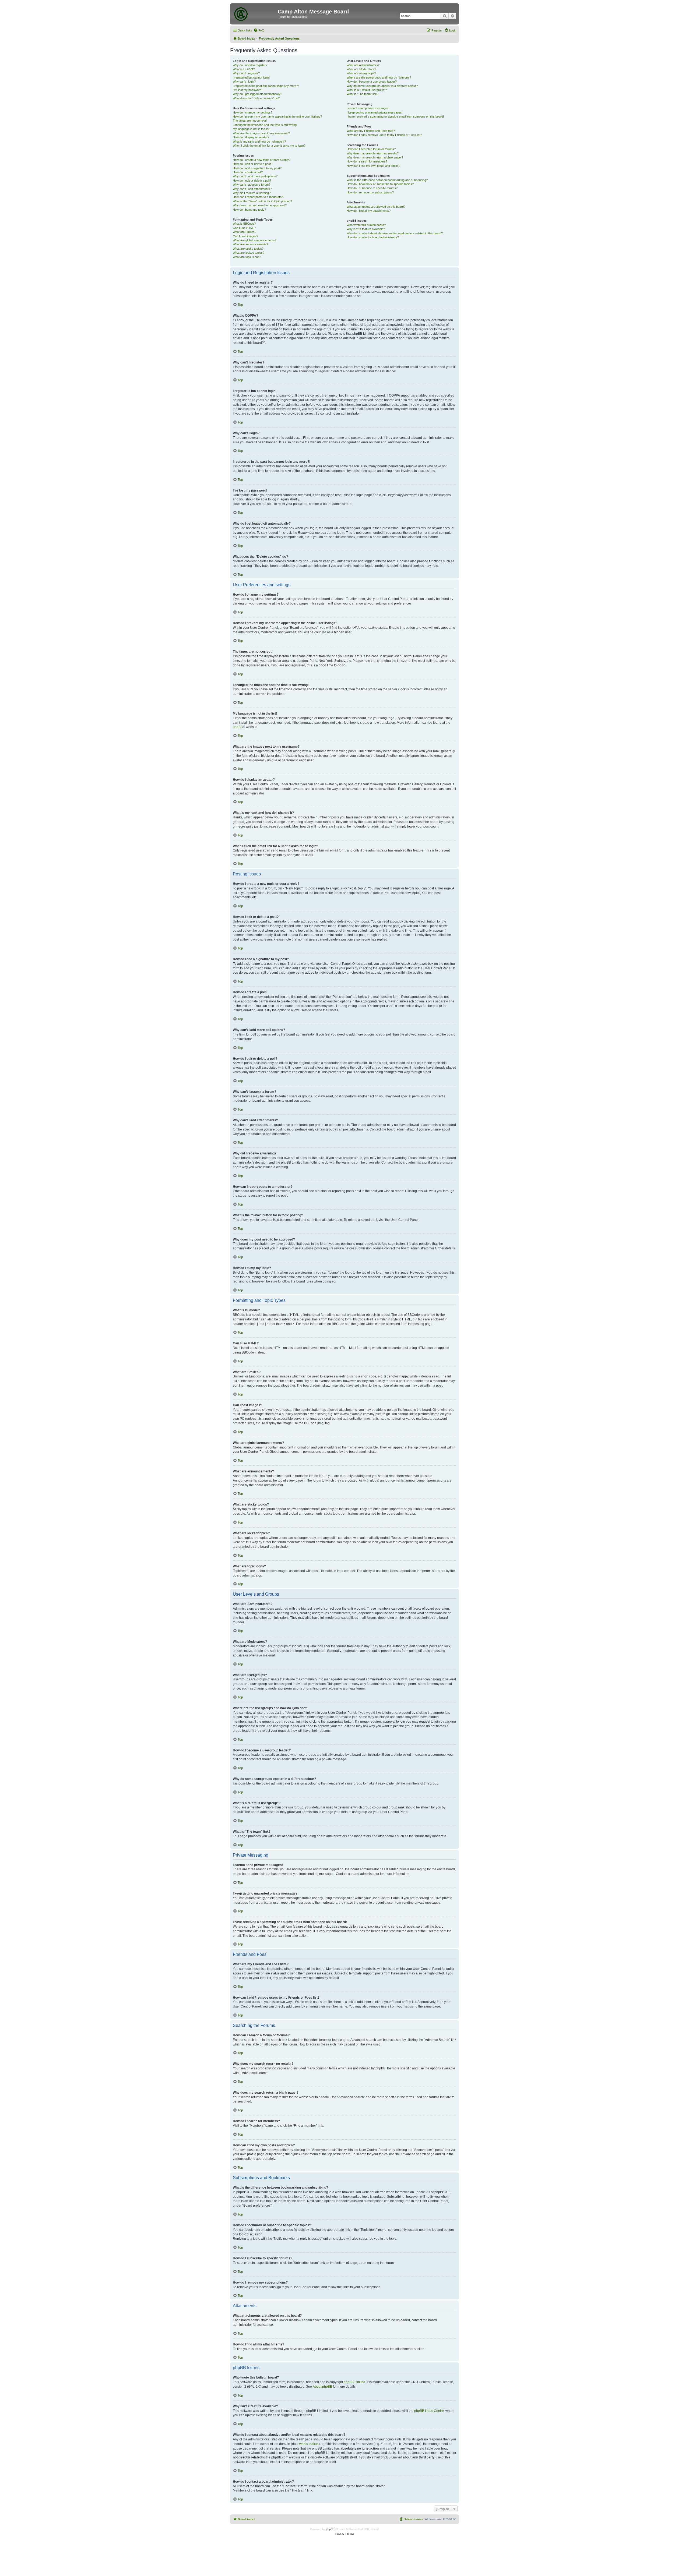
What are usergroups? (361, 73)
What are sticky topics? (248, 249)
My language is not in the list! (252, 129)
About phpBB (322, 2387)
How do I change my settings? (253, 112)
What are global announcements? (255, 240)
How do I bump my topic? (249, 210)
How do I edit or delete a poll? (252, 181)
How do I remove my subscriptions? (370, 192)
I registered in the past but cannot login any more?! (266, 86)
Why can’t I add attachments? (252, 189)
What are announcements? (250, 244)
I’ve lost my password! (247, 90)
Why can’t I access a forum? (252, 185)
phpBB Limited (354, 2382)
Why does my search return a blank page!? (375, 157)
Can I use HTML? (244, 228)
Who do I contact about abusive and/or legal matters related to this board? (395, 233)
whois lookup (309, 2444)
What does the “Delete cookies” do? (256, 98)
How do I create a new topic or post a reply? (262, 160)
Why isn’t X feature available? (366, 229)
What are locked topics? (249, 253)
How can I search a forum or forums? (371, 149)
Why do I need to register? (250, 65)
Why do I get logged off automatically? (257, 94)
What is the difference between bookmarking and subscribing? (387, 180)
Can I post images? (245, 236)
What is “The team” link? (363, 94)
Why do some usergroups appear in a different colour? (382, 86)
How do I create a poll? (248, 172)
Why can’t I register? (246, 73)
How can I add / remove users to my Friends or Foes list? (384, 135)
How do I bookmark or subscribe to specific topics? (380, 184)
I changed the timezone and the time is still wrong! (265, 125)
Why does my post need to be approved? (260, 205)
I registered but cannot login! (251, 77)
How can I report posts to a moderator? (259, 197)
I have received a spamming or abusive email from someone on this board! (395, 116)
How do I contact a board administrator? (373, 237)
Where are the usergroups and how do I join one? (379, 77)
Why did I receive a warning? (252, 193)
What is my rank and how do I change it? (259, 142)
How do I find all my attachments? (369, 211)
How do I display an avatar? (251, 137)
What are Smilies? (245, 232)
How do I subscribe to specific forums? (372, 188)
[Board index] (255, 13)
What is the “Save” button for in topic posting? (262, 201)
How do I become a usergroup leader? (372, 82)
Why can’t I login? (244, 82)
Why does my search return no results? (373, 153)
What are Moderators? (361, 69)
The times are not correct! (250, 121)
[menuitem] (259, 30)
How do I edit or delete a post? (253, 164)
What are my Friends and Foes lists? (371, 131)
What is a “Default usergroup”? (367, 90)
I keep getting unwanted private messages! (375, 112)
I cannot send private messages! (368, 108)
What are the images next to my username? (261, 133)
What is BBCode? (244, 224)
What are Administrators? (363, 65)
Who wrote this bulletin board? (366, 225)
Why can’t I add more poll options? (255, 176)
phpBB (238, 727)
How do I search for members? (367, 161)
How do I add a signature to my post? (257, 168)
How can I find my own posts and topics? (373, 166)
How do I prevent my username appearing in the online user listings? (277, 116)
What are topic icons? (247, 257)
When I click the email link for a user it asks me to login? (269, 146)
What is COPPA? (244, 69)
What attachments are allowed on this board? (376, 207)
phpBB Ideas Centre (429, 2411)
